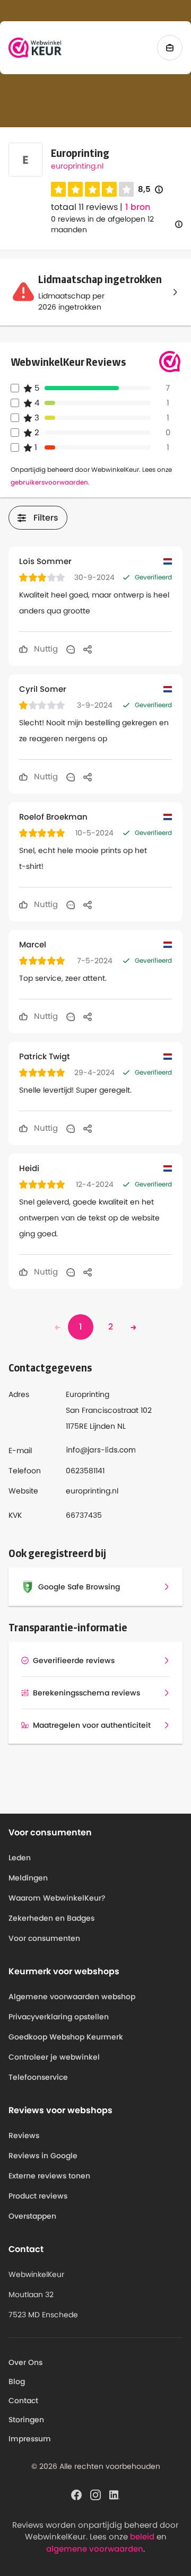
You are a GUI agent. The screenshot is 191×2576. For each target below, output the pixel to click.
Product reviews (38, 2196)
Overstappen (32, 2216)
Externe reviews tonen (49, 2176)
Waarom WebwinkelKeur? (57, 1898)
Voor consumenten (44, 1938)
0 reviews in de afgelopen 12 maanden (102, 224)
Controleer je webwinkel (54, 2057)
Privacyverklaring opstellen (59, 2017)
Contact (23, 2401)
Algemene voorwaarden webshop (72, 1997)
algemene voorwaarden (95, 2549)
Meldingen (28, 1878)
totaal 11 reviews (84, 207)
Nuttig (45, 649)
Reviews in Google (43, 2156)
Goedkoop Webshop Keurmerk (66, 2037)
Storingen (26, 2420)
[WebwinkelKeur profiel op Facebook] (76, 2494)
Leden (20, 1858)
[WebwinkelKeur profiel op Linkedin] (115, 2494)
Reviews (24, 2135)
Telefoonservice (38, 2077)
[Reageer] (71, 649)
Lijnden (102, 1426)
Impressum (30, 2439)
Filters (46, 518)
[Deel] (88, 649)
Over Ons (25, 2362)
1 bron (138, 207)
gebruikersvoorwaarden (49, 482)
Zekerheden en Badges (51, 1918)
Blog (17, 2381)
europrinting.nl (77, 166)
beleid (142, 2537)
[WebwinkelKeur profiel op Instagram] (95, 2494)
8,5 (150, 190)
